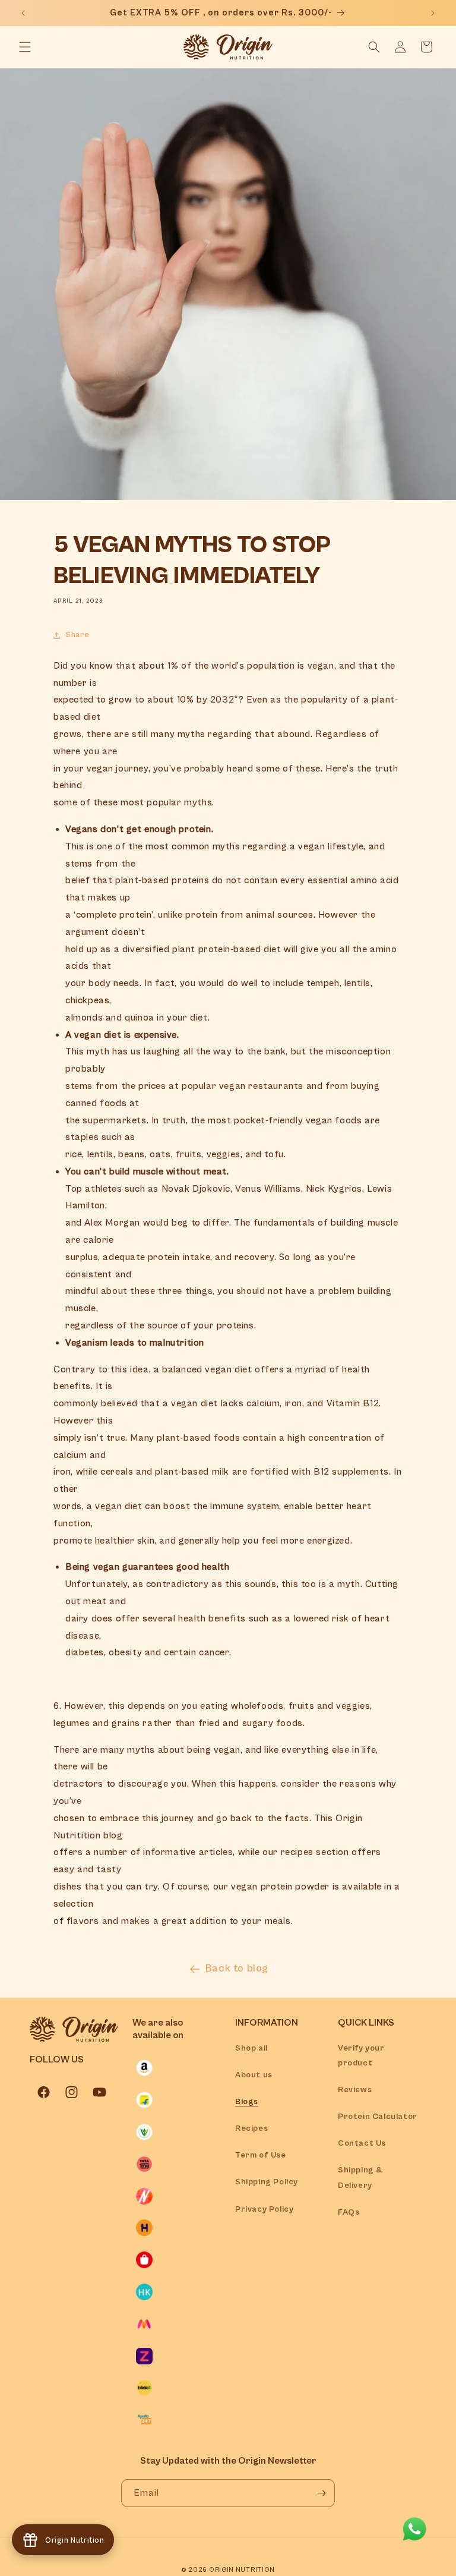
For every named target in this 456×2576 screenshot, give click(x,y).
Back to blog (237, 1968)
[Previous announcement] (23, 13)
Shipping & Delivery (360, 2177)
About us (254, 2075)
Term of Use (261, 2155)
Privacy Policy (264, 2209)
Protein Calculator (378, 2117)
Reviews (355, 2090)
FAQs (349, 2212)
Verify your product (361, 2056)
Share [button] (77, 635)
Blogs (247, 2102)
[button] (25, 47)
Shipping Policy (267, 2182)
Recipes (251, 2128)
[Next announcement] (433, 13)
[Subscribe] (321, 2493)
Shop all (251, 2048)
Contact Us (362, 2143)
